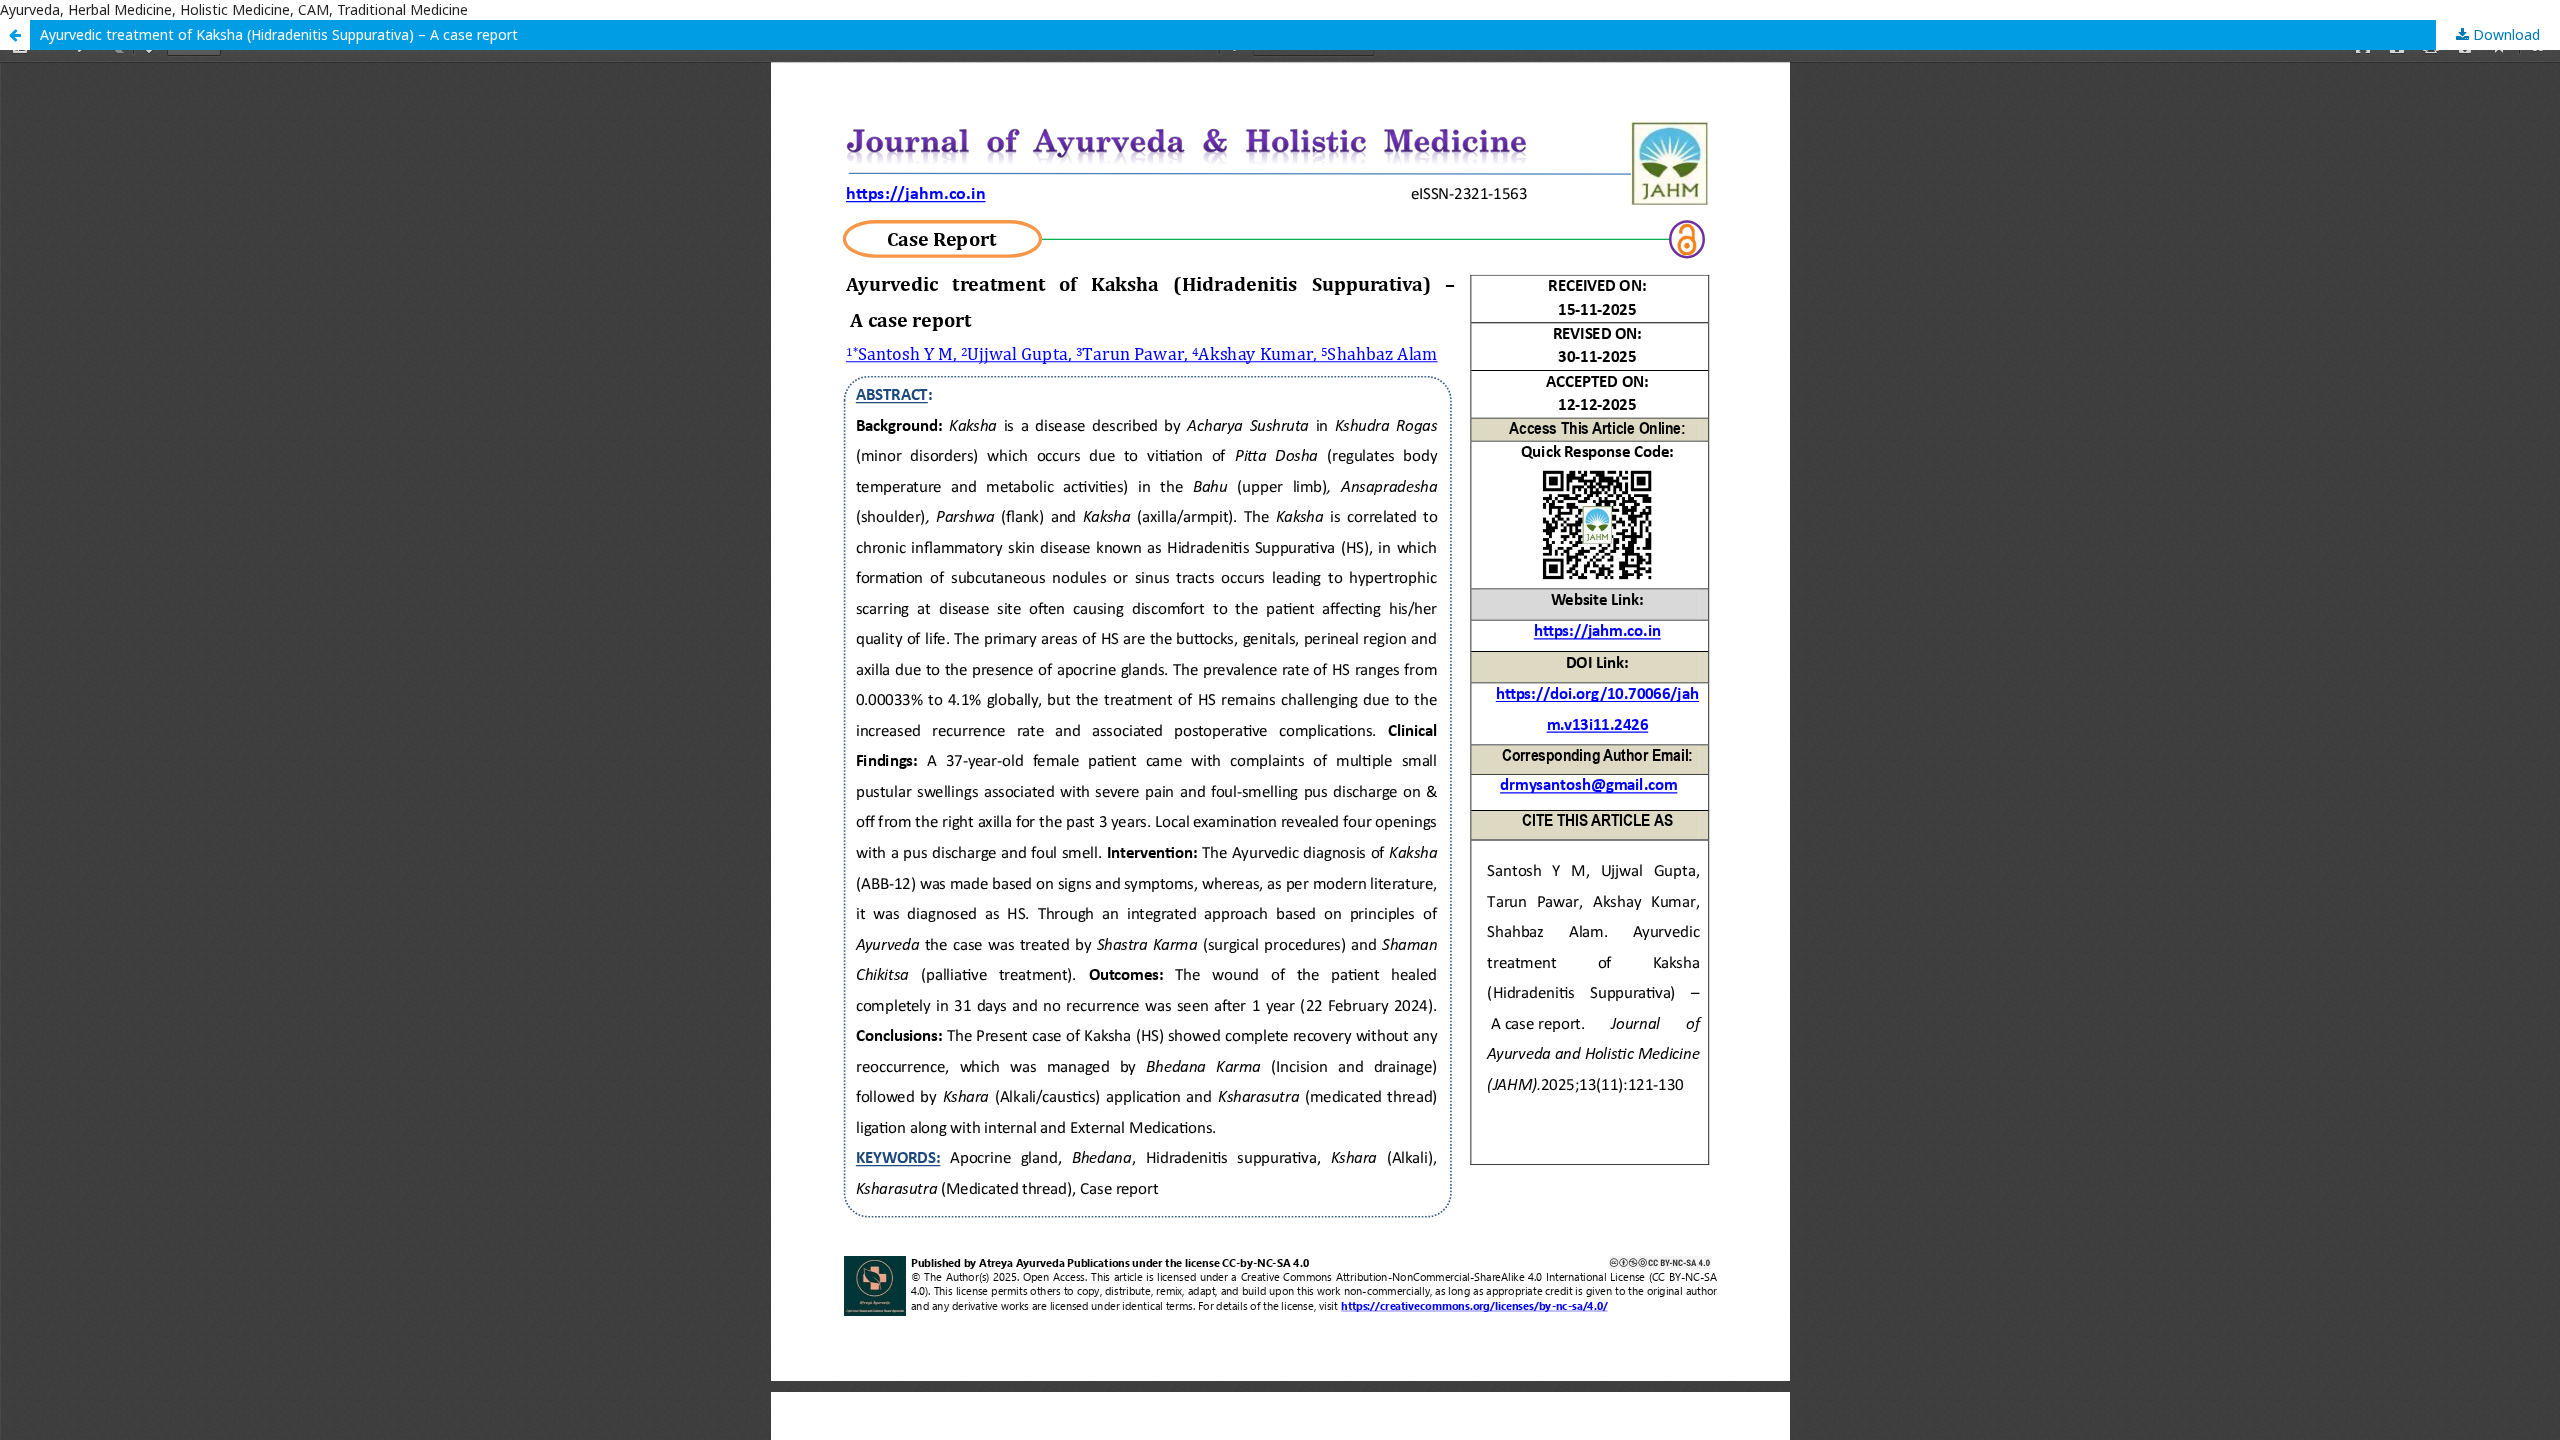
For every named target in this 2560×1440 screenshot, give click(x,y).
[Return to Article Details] (15, 35)
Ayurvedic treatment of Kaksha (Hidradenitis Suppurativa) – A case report (279, 34)
